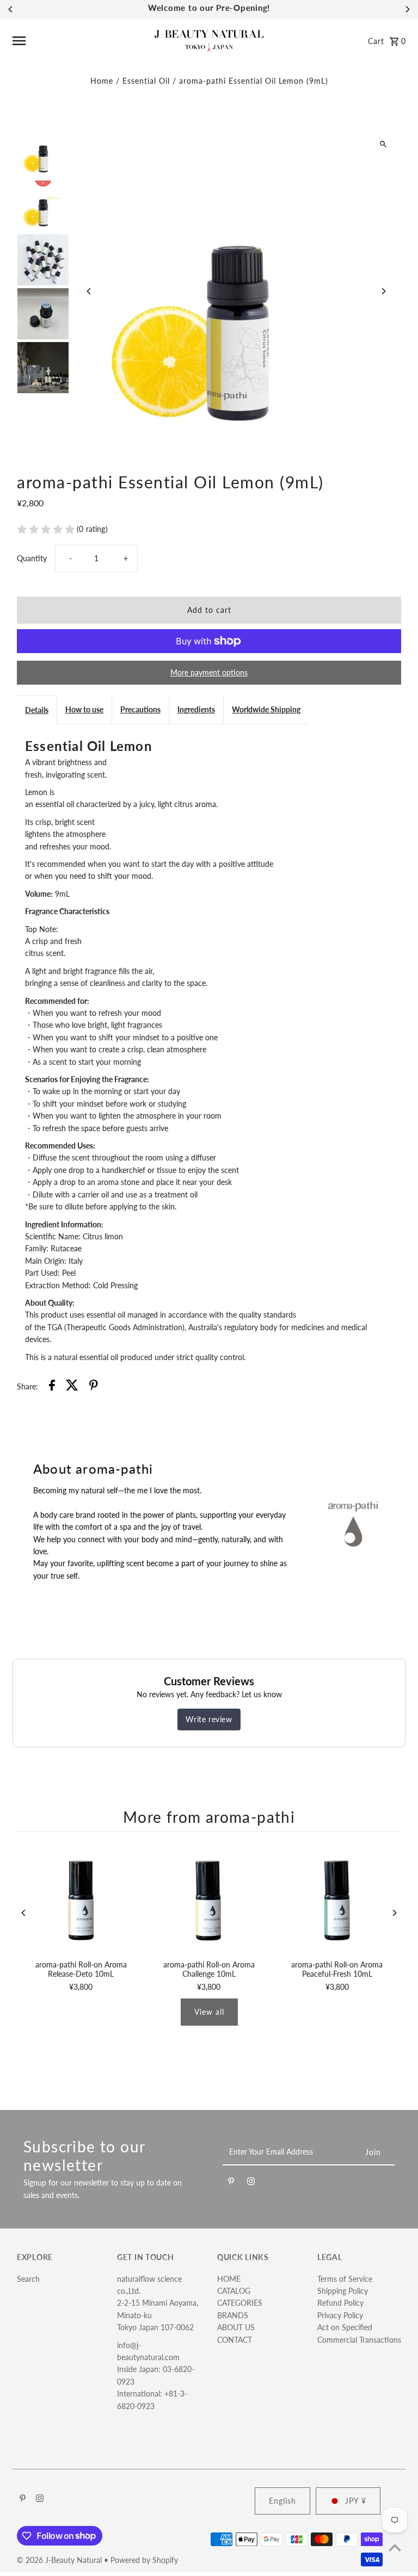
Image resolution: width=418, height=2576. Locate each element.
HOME (229, 2279)
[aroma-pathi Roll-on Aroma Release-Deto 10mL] (81, 1899)
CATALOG (234, 2291)
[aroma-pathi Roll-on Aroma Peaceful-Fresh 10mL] (337, 1899)
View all (209, 2012)
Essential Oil (146, 81)
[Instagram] (251, 2183)
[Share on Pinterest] (94, 1387)
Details (37, 710)
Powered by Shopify (144, 2560)
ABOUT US (236, 2327)
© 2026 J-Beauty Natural (60, 2560)
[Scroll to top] (395, 2547)
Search (28, 2279)
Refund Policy (340, 2303)
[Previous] (11, 9)
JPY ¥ (356, 2501)
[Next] (407, 9)
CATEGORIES (240, 2303)
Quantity (32, 558)
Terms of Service (345, 2279)
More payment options (209, 672)
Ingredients (196, 709)
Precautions (140, 709)
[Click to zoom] (383, 144)
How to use (84, 709)
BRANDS (233, 2315)
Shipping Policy (343, 2291)
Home (102, 81)
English (282, 2501)
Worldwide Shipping (266, 709)
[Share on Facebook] (52, 1387)
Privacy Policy (340, 2315)
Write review (209, 1719)
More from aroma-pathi (209, 1817)
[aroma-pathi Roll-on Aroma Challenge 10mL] (209, 1899)
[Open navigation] (79, 41)
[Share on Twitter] (72, 1387)
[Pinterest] (231, 2183)
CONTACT (235, 2340)
